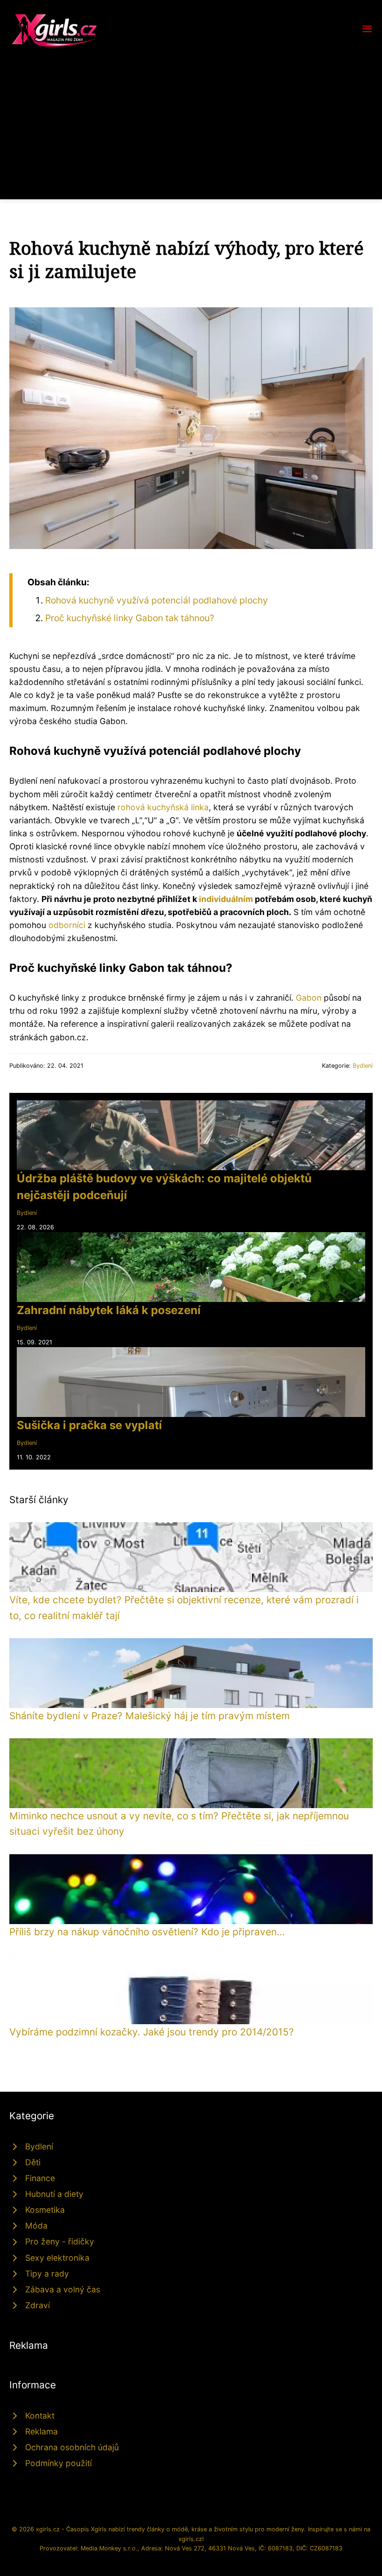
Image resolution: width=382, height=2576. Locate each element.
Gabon (309, 998)
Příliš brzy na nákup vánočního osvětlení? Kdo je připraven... (147, 1932)
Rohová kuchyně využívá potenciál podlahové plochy (157, 600)
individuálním (226, 899)
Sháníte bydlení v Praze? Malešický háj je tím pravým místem (150, 1716)
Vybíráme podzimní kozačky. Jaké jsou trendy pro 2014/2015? (152, 2032)
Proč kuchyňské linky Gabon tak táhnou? (130, 618)
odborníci (67, 925)
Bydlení (363, 1066)
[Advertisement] (191, 118)
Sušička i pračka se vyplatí (89, 1425)
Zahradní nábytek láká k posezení (109, 1310)
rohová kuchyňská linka (163, 807)
